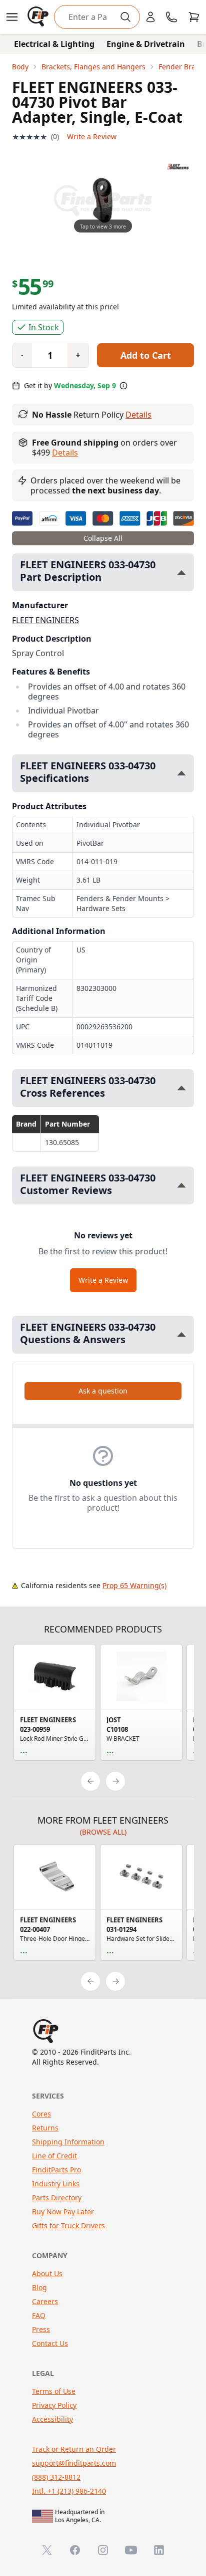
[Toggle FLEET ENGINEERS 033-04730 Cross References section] (181, 1088)
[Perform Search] (125, 17)
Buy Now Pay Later (63, 2212)
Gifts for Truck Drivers (68, 2225)
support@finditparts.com (74, 2463)
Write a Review (92, 136)
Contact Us (50, 2343)
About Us (47, 2273)
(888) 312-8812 (56, 2477)
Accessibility (52, 2419)
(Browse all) (103, 1832)
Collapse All (103, 538)
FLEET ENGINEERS (45, 620)
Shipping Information (68, 2142)
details (65, 453)
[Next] (115, 1781)
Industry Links (56, 2184)
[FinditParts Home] (39, 17)
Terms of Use (54, 2391)
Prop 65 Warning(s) (134, 1585)
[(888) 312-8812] (171, 17)
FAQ (39, 2315)
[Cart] (194, 17)
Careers (45, 2301)
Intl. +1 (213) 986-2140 (69, 2491)
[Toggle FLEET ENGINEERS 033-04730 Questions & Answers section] (181, 1334)
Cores (41, 2114)
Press (41, 2329)
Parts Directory (57, 2198)
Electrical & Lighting (54, 44)
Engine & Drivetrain (146, 44)
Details (138, 415)
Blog (39, 2287)
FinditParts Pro (56, 2170)
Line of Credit (54, 2156)
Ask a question (103, 1391)
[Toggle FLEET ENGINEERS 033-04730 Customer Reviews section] (181, 1185)
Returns (45, 2128)
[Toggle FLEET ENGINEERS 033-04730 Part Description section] (181, 573)
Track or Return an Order (74, 2449)
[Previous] (90, 1781)
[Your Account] (150, 17)
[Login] (150, 17)
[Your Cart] (194, 17)
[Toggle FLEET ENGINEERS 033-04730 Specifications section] (181, 773)
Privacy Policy (54, 2405)
